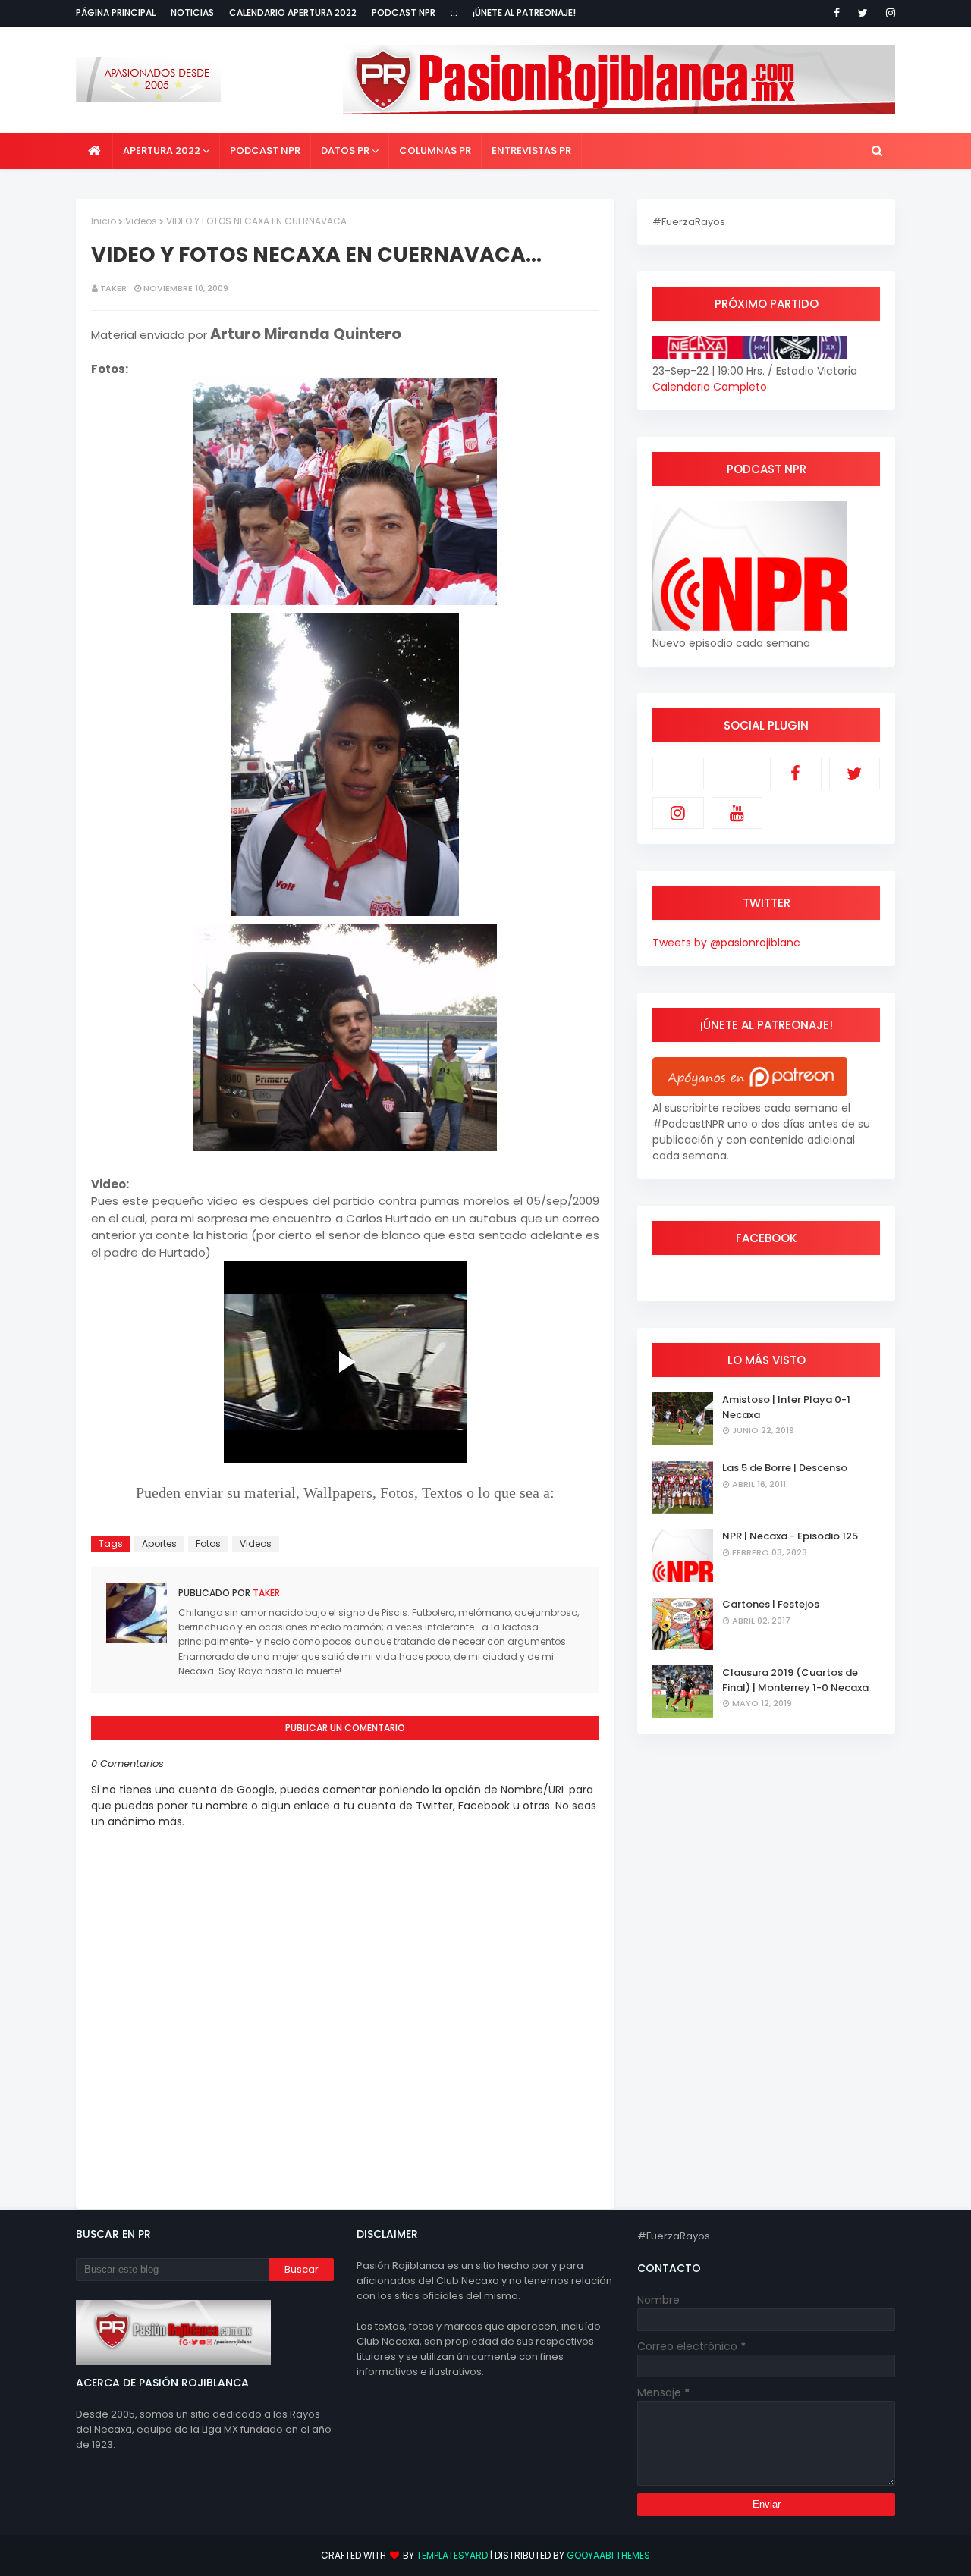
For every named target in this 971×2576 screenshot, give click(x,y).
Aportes (159, 1544)
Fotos (208, 1544)
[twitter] (863, 13)
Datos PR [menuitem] (345, 151)
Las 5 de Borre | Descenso (785, 1468)
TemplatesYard (452, 2555)
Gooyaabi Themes (608, 2555)
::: (454, 13)
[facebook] (837, 13)
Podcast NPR (404, 13)
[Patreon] (678, 773)
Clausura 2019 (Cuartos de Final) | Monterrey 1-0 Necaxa (795, 1680)
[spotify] (737, 773)
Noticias (192, 13)
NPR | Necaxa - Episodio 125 (790, 1536)
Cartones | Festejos (771, 1604)
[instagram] (888, 13)
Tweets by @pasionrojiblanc (726, 943)
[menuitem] (94, 151)
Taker (113, 288)
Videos (141, 221)
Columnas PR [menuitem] (435, 151)
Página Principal (116, 13)
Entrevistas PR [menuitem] (531, 151)
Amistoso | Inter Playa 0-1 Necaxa (786, 1407)
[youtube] (737, 813)
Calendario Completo (710, 387)
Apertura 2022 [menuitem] (162, 151)
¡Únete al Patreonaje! (524, 13)
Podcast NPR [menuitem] (265, 151)
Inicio (104, 221)
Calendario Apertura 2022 (293, 13)
